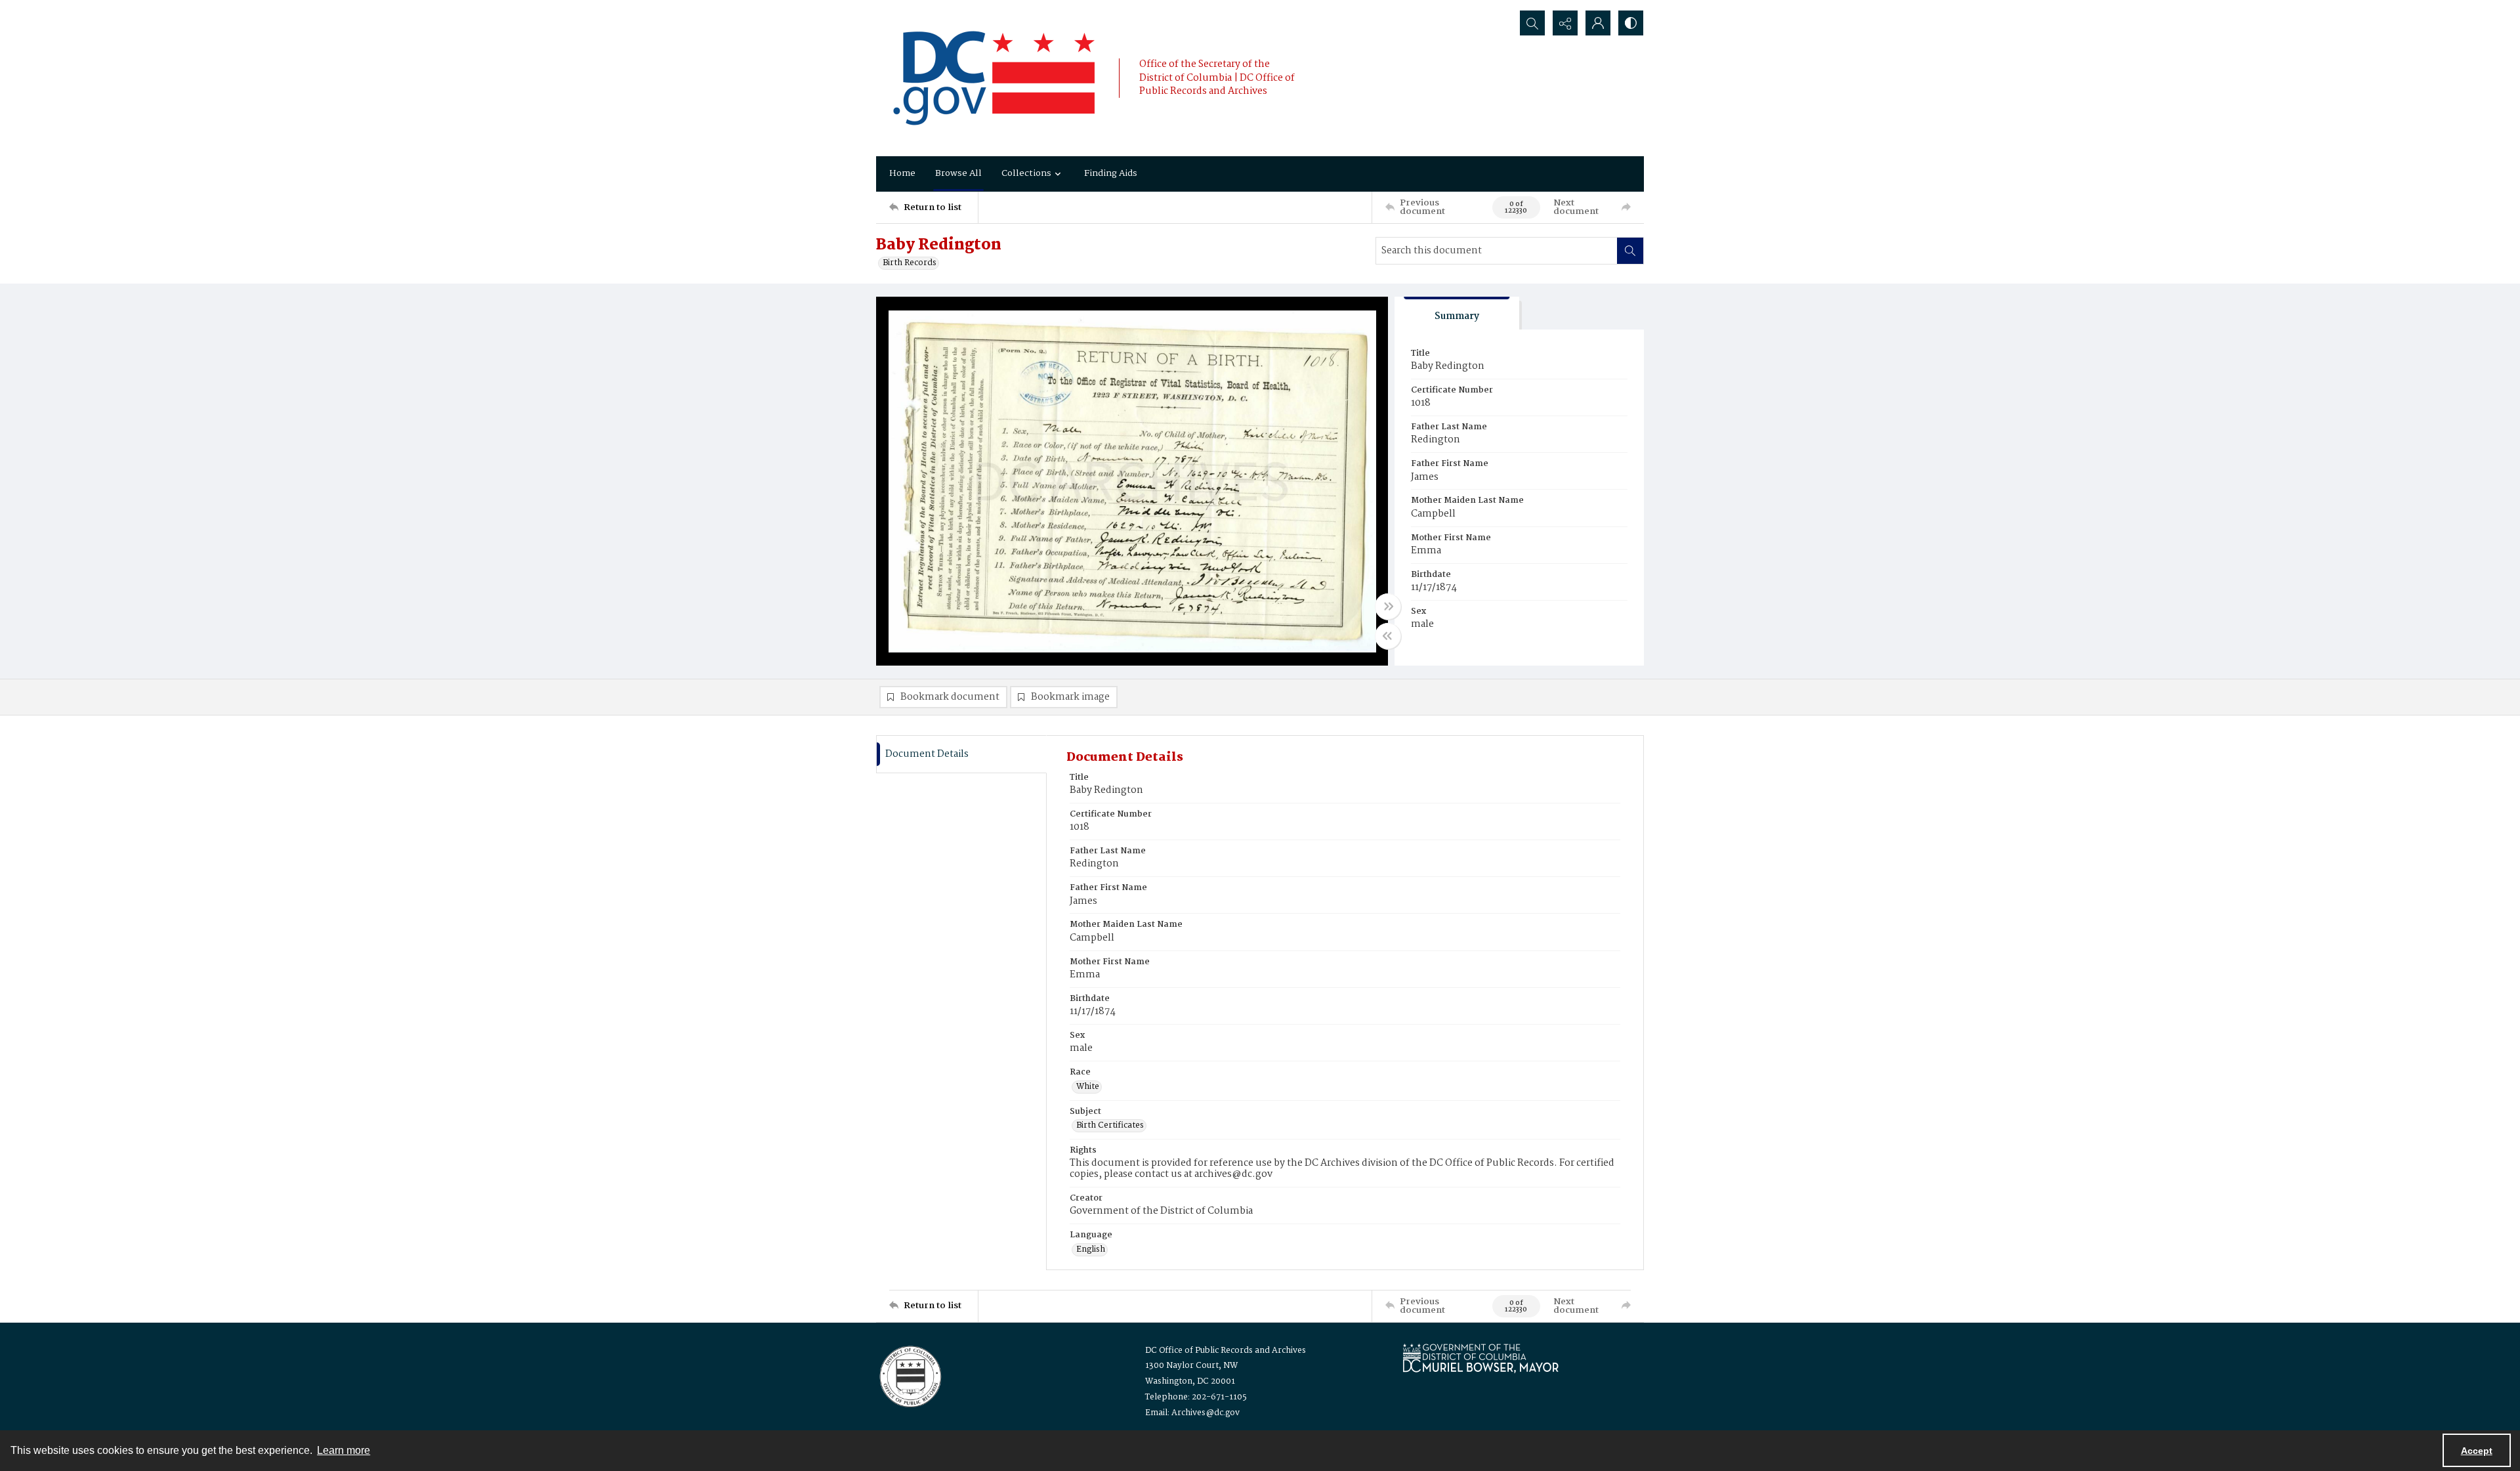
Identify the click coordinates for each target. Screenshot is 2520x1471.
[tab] (1457, 313)
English (1091, 1250)
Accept (2477, 1451)
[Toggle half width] (1388, 636)
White (1088, 1087)
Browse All (958, 173)
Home (902, 173)
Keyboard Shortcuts (263, 9)
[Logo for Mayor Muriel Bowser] (1480, 1358)
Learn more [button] (344, 1450)
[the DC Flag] (994, 78)
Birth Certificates (1110, 1126)
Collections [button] (1026, 173)
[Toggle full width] (1388, 607)
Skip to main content (260, 9)
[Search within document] (1630, 251)
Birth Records (910, 263)
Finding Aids (1111, 173)
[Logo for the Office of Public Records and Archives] (909, 1375)
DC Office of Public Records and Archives (1226, 1351)
